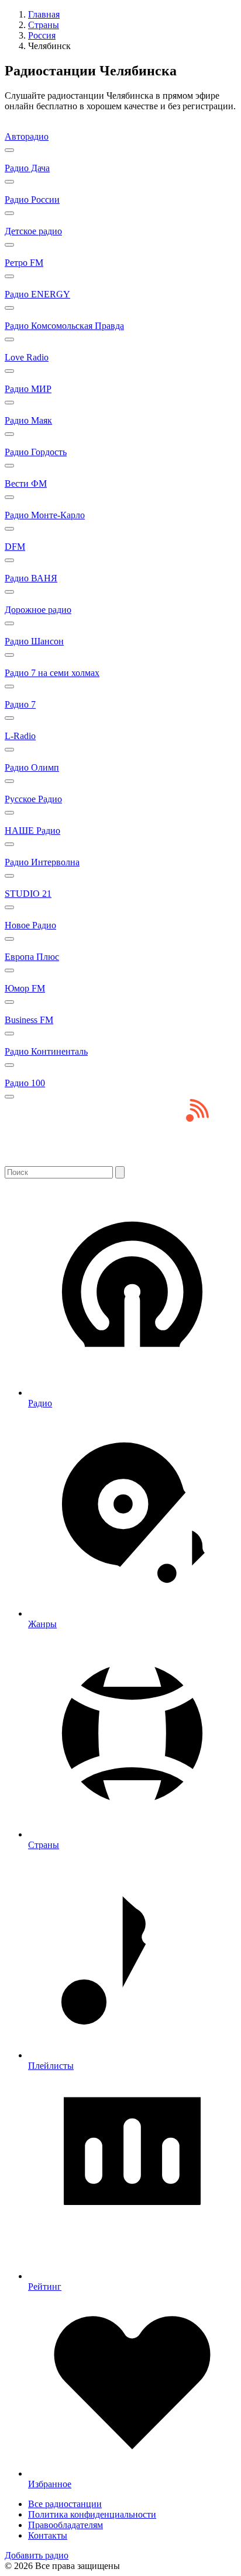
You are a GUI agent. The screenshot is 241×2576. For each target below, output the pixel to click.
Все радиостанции (65, 2504)
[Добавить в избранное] (9, 150)
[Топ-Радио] (120, 1161)
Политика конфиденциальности (92, 2514)
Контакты (48, 2535)
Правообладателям (66, 2525)
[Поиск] (120, 1172)
